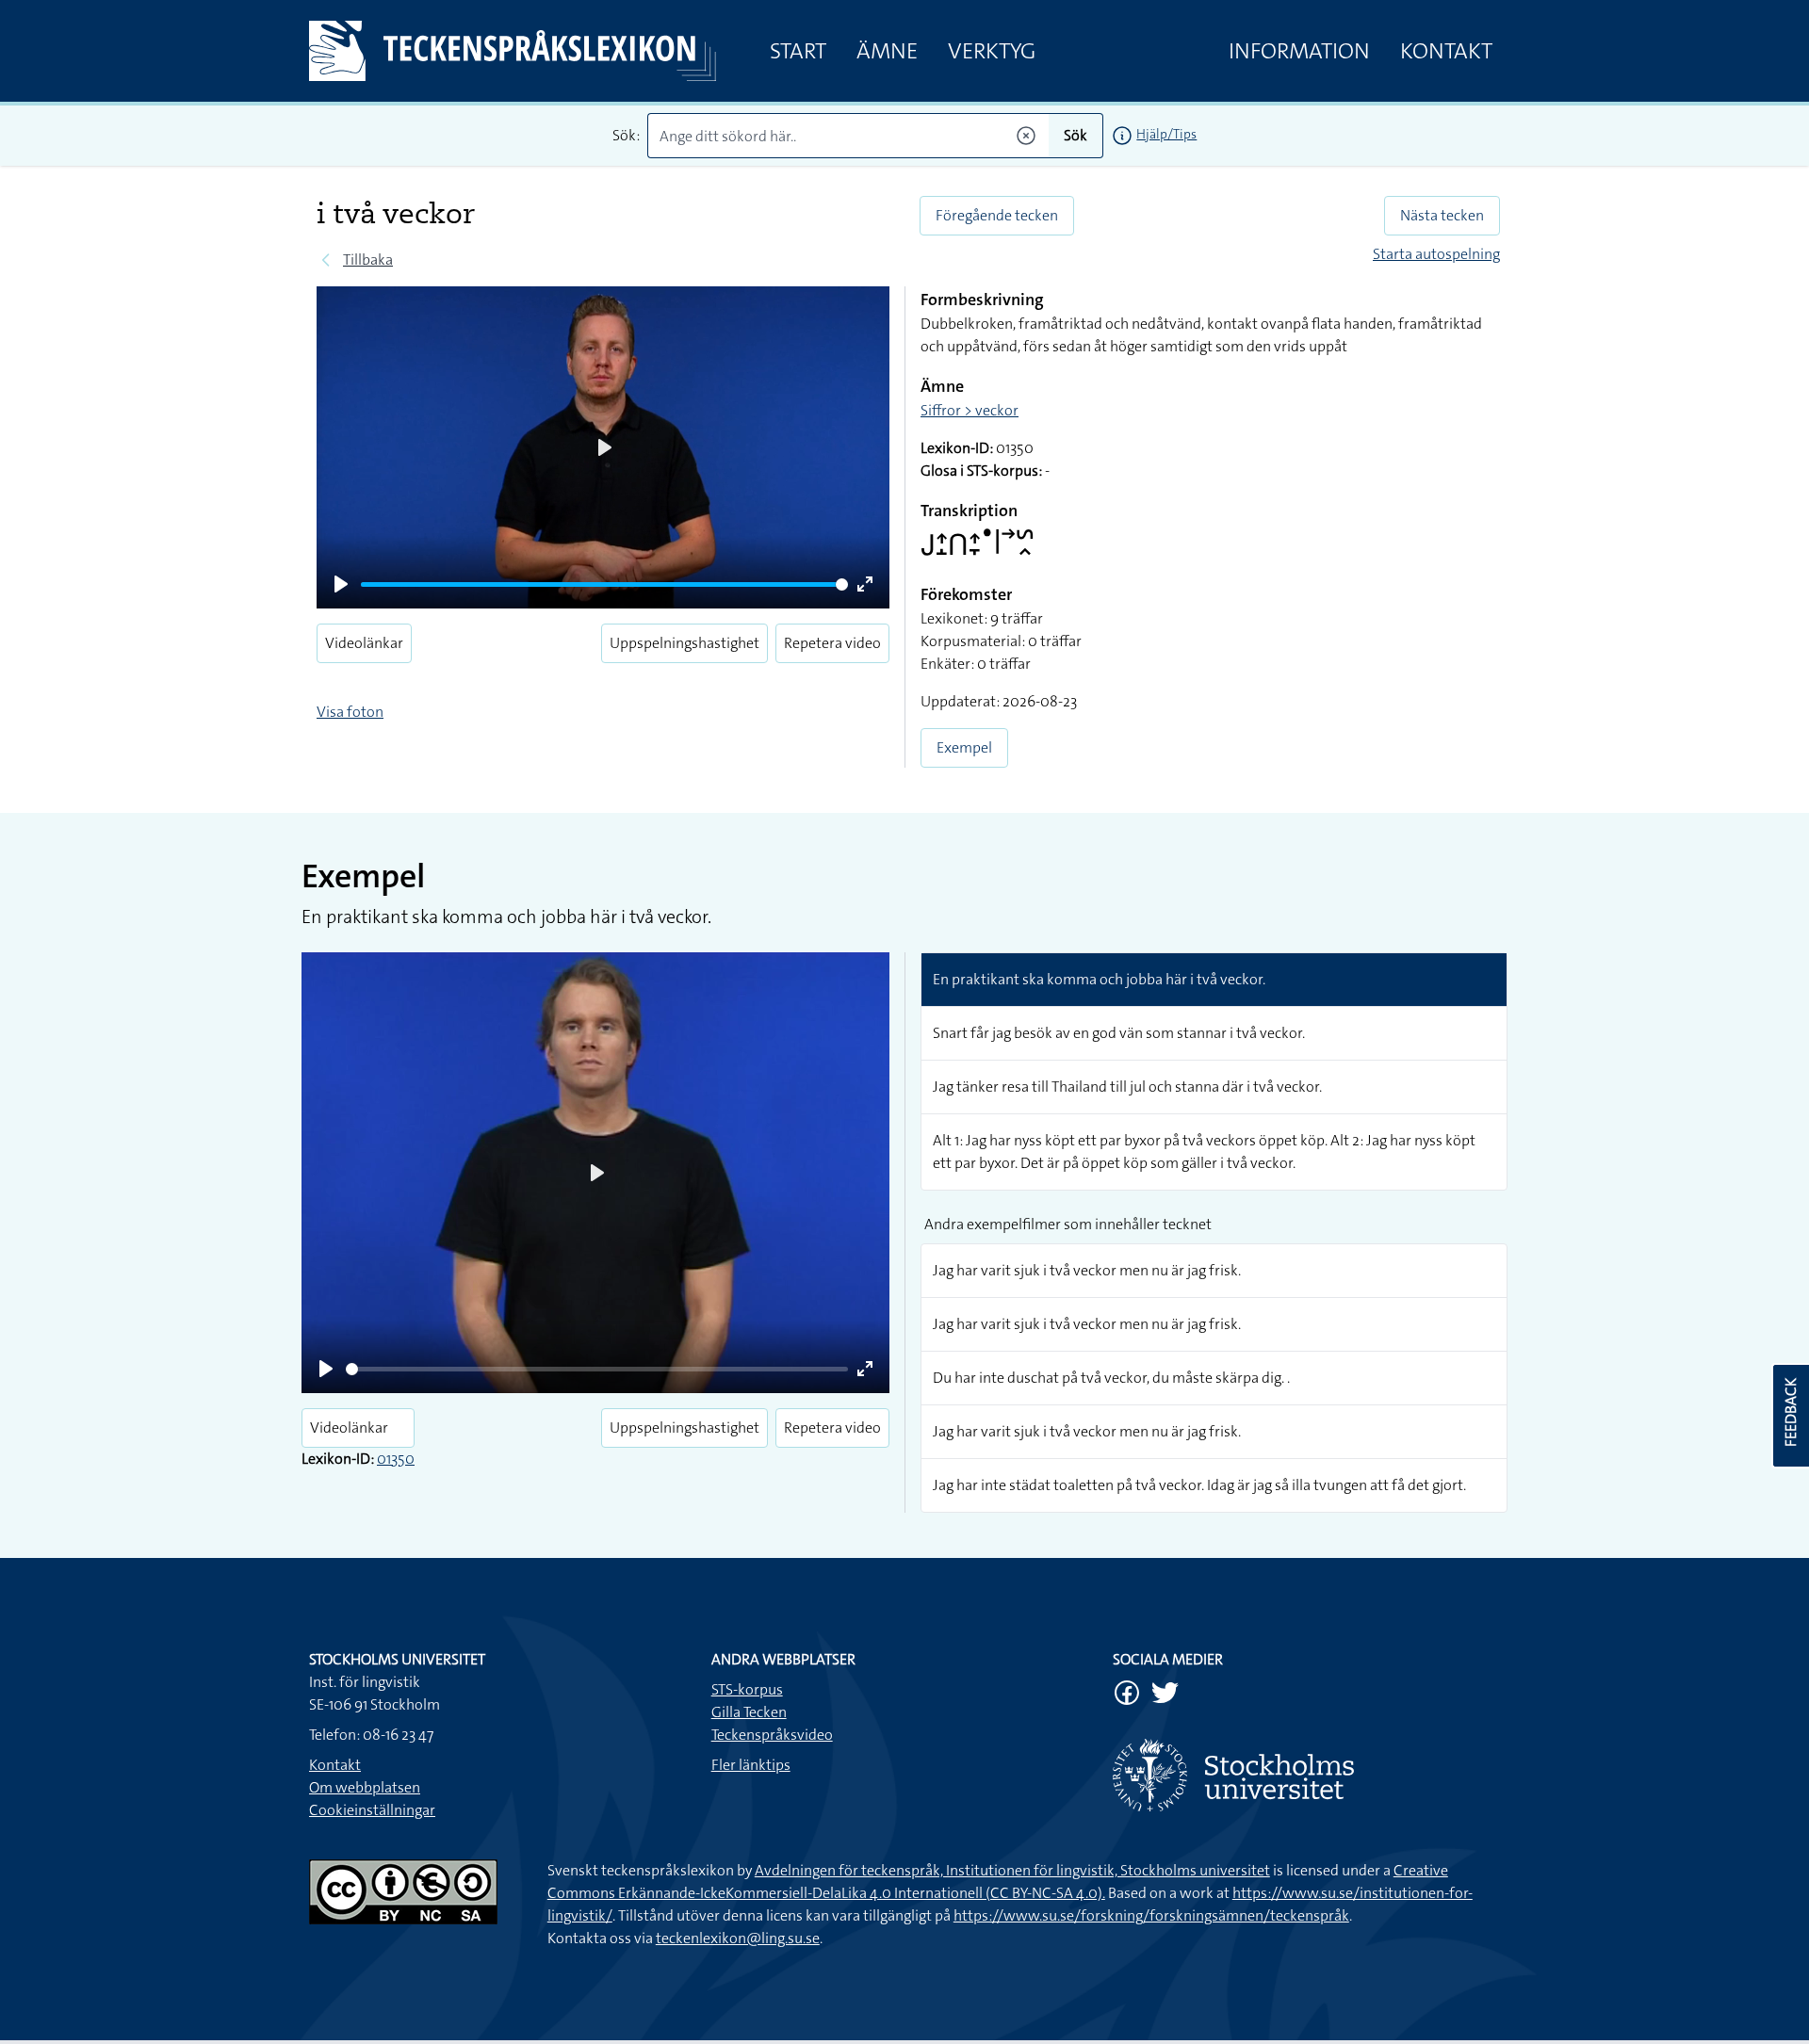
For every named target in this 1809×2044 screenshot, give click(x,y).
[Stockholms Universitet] (1306, 1775)
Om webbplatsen (365, 1787)
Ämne (887, 51)
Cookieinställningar (372, 1810)
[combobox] (848, 136)
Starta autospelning (1436, 254)
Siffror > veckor (970, 410)
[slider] (604, 584)
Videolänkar (364, 643)
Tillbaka (368, 260)
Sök (1076, 135)
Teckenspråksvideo (772, 1735)
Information (1299, 51)
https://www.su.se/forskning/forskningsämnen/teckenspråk (1151, 1915)
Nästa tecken (1442, 215)
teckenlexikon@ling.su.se (738, 1938)
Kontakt (1446, 51)
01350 (396, 1459)
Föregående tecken (997, 215)
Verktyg (992, 51)
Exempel (964, 747)
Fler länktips (751, 1765)
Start (798, 51)
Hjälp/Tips (1166, 134)
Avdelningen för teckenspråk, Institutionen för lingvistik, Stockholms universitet (1012, 1870)
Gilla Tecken (749, 1712)
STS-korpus (747, 1689)
